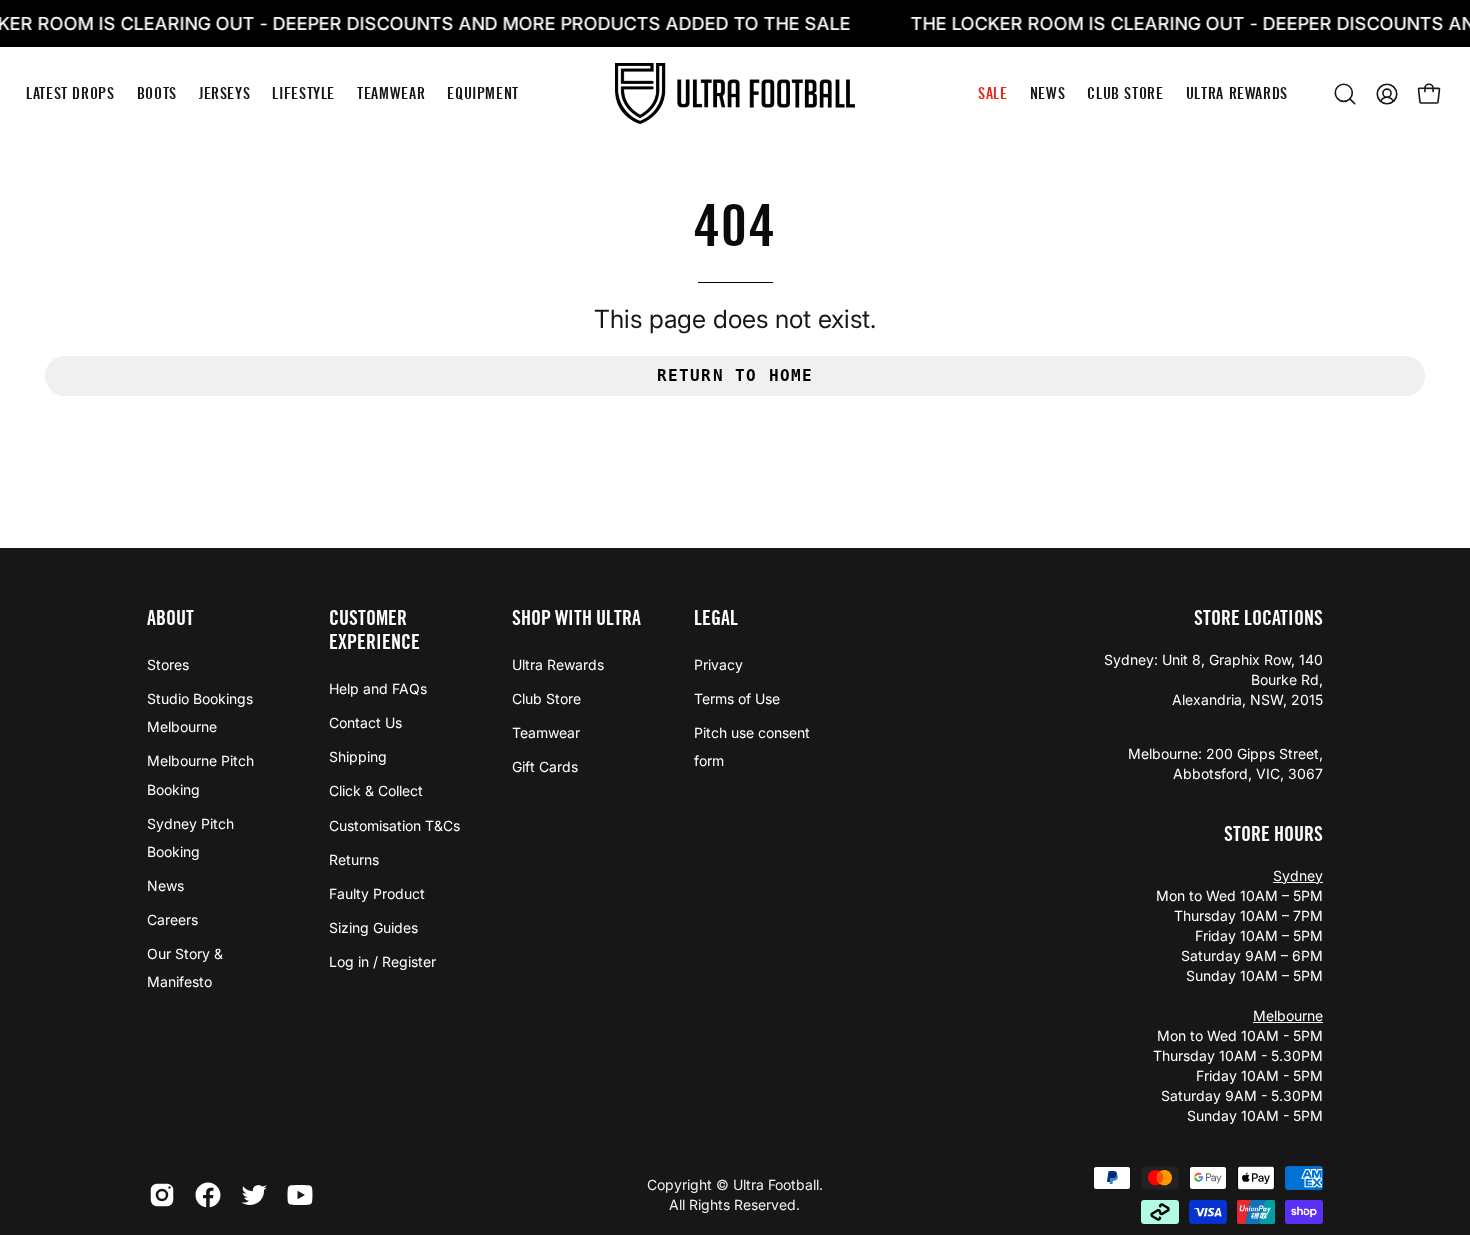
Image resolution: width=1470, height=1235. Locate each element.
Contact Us (365, 722)
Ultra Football (776, 1184)
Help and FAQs (378, 688)
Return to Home (735, 375)
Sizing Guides (373, 927)
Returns (354, 859)
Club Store (546, 698)
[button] (1345, 94)
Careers (172, 919)
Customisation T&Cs (394, 825)
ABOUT (170, 618)
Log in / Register (382, 961)
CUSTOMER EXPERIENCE (374, 630)
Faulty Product (377, 893)
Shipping (358, 756)
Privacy (718, 664)
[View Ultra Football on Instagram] (162, 1195)
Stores (168, 664)
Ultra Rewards (558, 664)
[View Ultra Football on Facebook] (208, 1195)
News (165, 885)
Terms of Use (737, 698)
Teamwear (546, 732)
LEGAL (716, 618)
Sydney (1298, 875)
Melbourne (1288, 1015)
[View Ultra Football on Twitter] (254, 1195)
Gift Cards (545, 766)
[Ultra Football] (735, 93)
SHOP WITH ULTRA (576, 618)
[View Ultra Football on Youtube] (300, 1195)
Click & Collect (376, 790)
